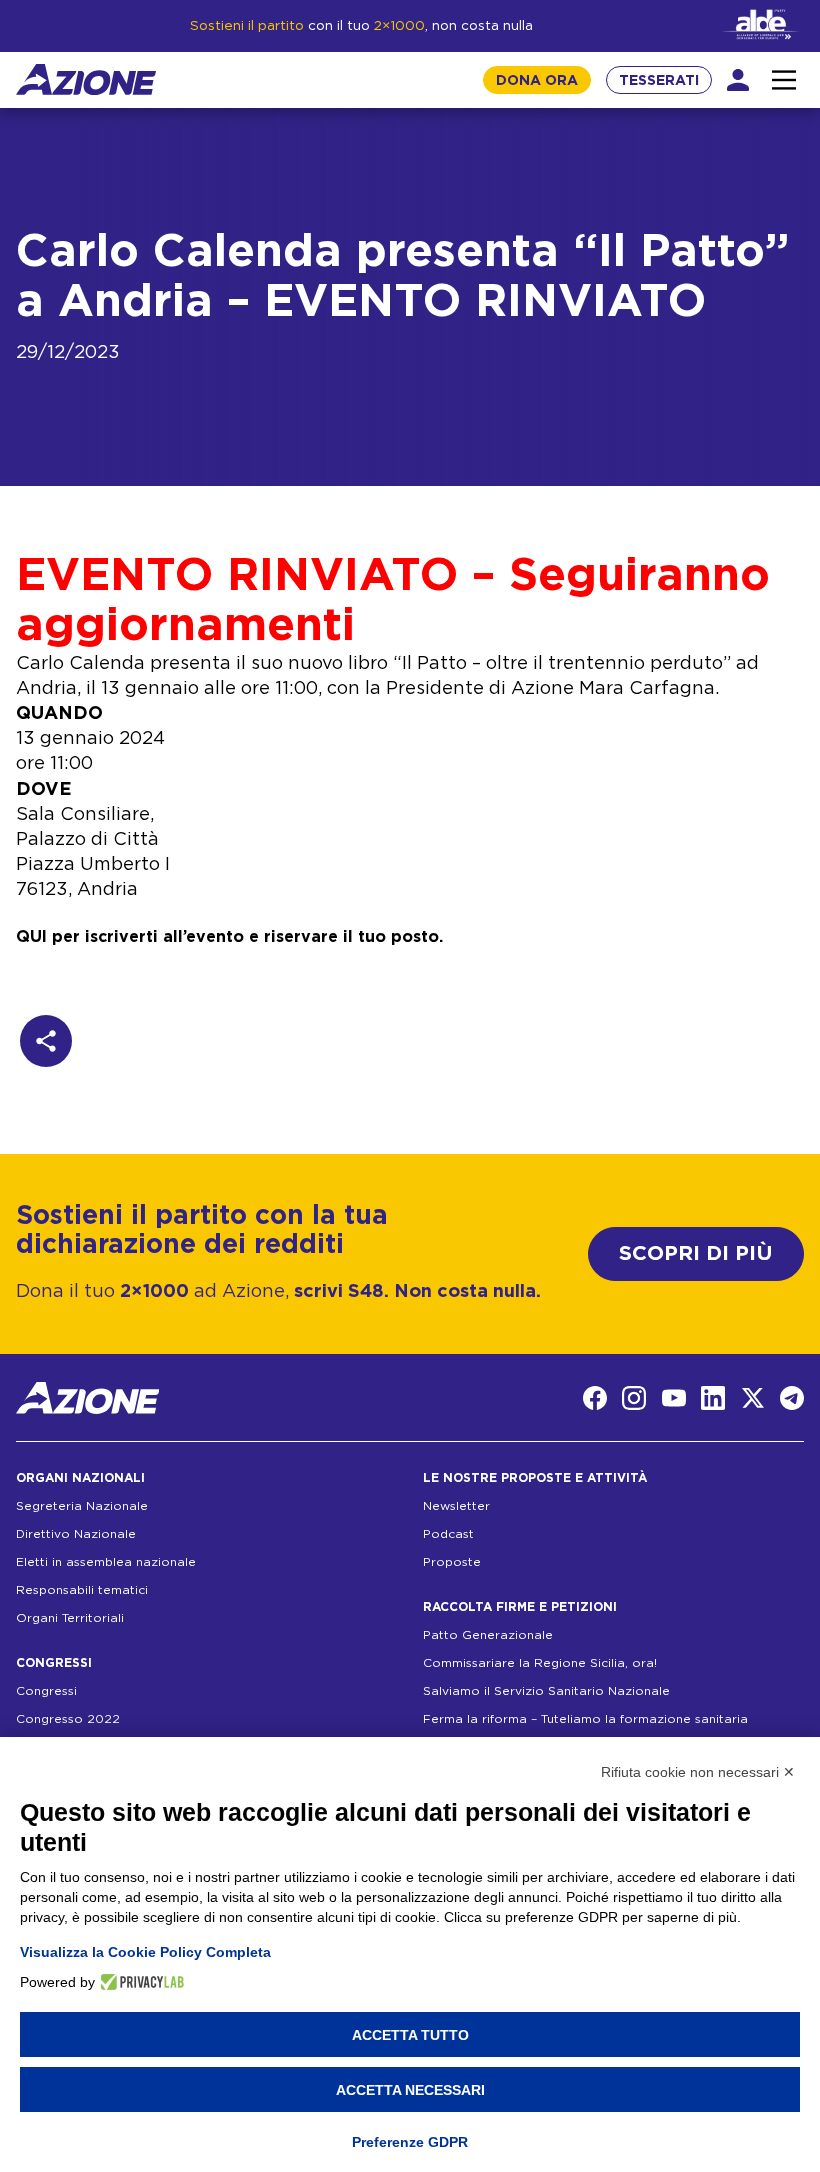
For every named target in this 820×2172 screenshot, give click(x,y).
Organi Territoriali (70, 1618)
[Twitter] (753, 1398)
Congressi (46, 1691)
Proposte (452, 1562)
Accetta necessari (410, 2090)
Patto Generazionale (488, 1635)
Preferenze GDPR (410, 2142)
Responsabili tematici (82, 1590)
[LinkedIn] (713, 1398)
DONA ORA (537, 81)
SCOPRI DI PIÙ (696, 1253)
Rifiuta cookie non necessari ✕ (698, 1772)
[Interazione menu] (784, 80)
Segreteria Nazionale (82, 1506)
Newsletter (456, 1506)
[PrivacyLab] (139, 1982)
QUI (31, 937)
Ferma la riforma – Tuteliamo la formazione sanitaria (585, 1719)
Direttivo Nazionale (76, 1534)
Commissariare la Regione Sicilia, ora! (540, 1663)
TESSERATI (659, 81)
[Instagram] (634, 1398)
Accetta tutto (410, 2035)
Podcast (448, 1534)
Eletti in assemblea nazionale (106, 1562)
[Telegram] (792, 1398)
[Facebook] (595, 1398)
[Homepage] (86, 79)
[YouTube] (674, 1398)
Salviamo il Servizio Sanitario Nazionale (546, 1691)
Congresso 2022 (68, 1719)
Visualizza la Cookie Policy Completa (145, 1952)
